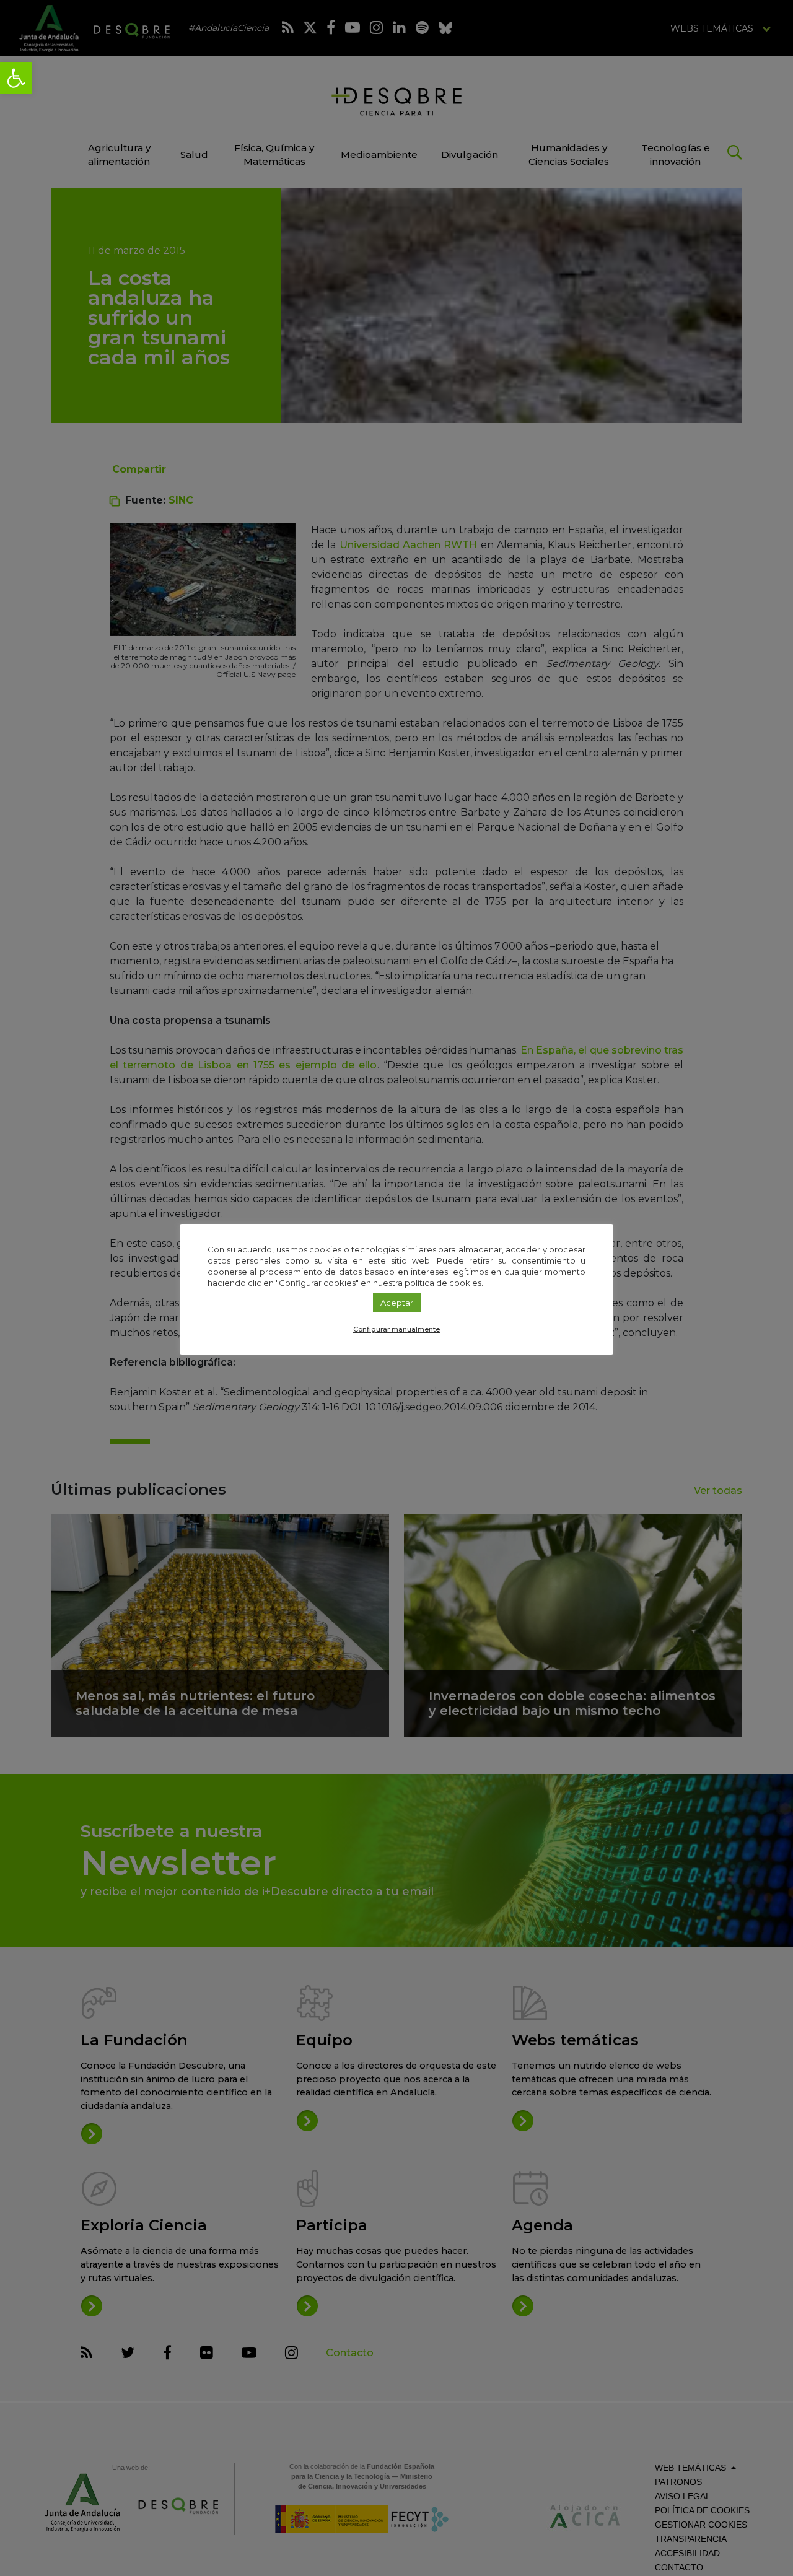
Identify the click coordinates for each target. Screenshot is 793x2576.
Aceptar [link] (397, 1303)
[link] (16, 78)
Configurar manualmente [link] (396, 1329)
